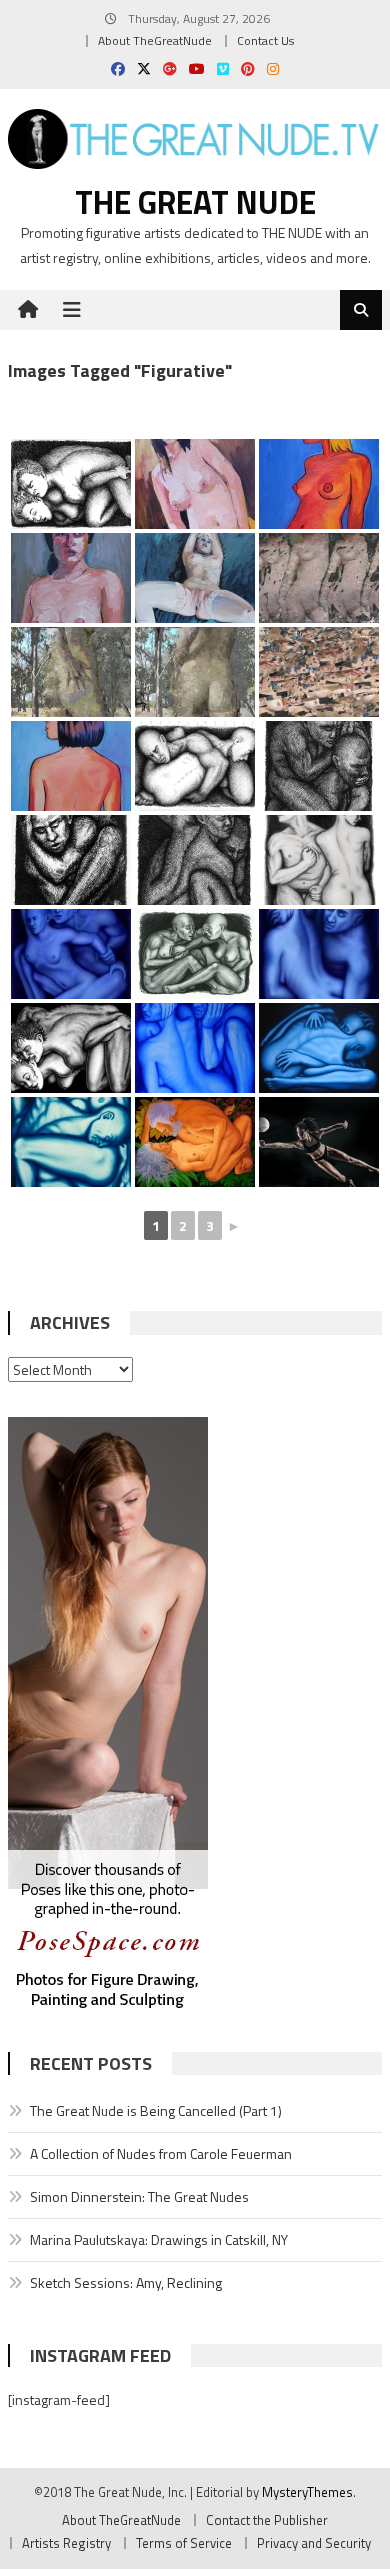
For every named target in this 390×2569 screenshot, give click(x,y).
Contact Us (265, 40)
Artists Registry (66, 2543)
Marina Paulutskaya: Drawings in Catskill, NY (159, 2239)
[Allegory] (319, 578)
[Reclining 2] (195, 578)
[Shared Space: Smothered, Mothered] (319, 954)
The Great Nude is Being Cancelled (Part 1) (156, 2110)
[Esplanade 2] (71, 578)
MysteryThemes (307, 2492)
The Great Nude (195, 202)
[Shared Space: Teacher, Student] (71, 954)
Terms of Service (184, 2543)
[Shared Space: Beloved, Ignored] (71, 1142)
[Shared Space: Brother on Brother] (319, 766)
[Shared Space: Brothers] (195, 766)
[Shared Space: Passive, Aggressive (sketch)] (71, 484)
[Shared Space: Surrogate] (195, 954)
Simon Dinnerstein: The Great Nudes (139, 2196)
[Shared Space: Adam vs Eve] (195, 1142)
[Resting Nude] (319, 484)
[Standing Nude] (195, 484)
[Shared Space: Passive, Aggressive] (71, 1048)
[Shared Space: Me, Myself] (71, 860)
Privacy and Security (314, 2543)
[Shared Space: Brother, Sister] (195, 860)
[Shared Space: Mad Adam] (195, 1048)
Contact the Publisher (267, 2520)
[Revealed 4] (319, 672)
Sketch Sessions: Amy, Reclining (126, 2282)
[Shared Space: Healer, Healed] (319, 1048)
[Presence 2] (195, 672)
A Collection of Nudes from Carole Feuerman (161, 2153)
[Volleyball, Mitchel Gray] (319, 1142)
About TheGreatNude (155, 40)
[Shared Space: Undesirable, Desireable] (319, 860)
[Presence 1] (71, 672)
